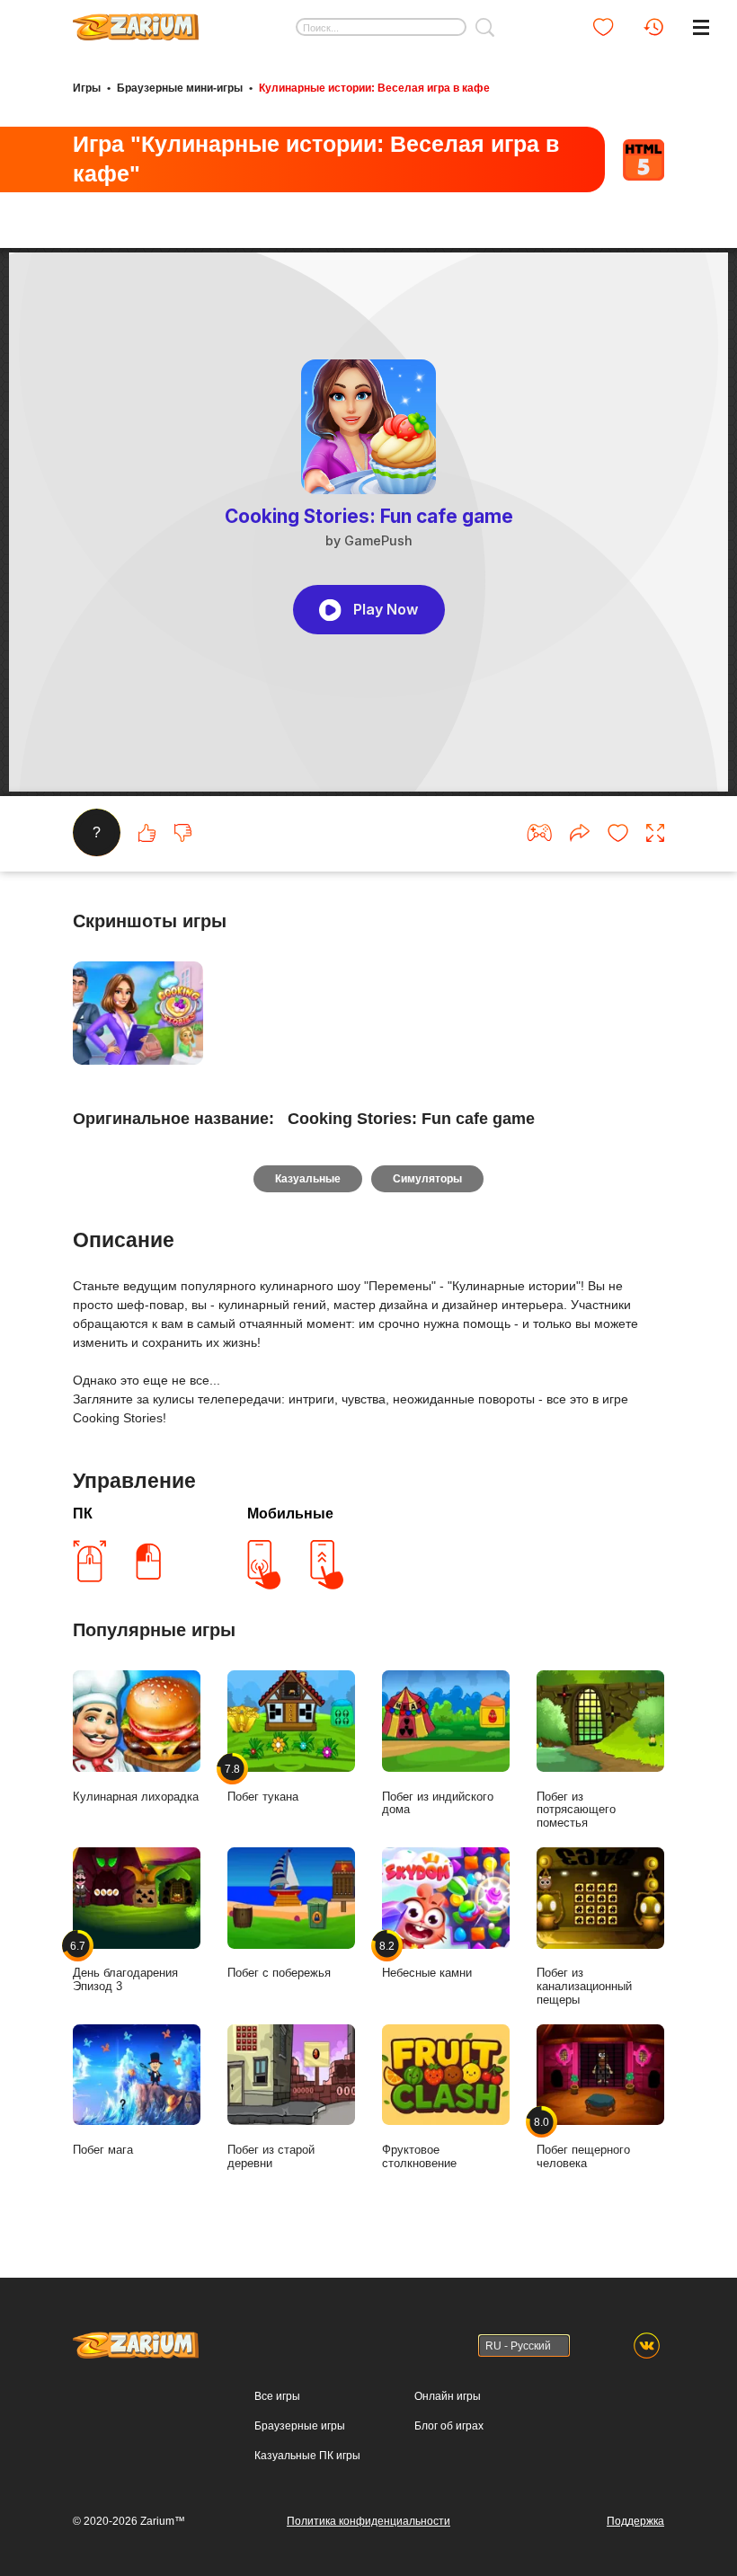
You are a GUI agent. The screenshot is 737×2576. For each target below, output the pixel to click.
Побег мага (103, 2150)
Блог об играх (449, 2426)
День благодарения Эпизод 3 (125, 1966)
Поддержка (635, 2521)
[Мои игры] (603, 27)
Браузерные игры (300, 2426)
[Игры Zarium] (136, 21)
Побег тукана (263, 1782)
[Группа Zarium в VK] (647, 2346)
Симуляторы (427, 1179)
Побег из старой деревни (271, 2156)
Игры (87, 88)
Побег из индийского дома (438, 1803)
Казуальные (308, 1179)
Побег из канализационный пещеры (584, 1986)
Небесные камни (427, 1959)
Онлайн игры (448, 2396)
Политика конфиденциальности (368, 2521)
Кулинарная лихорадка (136, 1797)
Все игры (277, 2396)
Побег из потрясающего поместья (576, 1810)
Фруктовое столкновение (419, 2156)
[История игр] (653, 27)
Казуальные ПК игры (307, 2456)
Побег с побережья (279, 1973)
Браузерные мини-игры (180, 88)
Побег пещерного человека (583, 2143)
